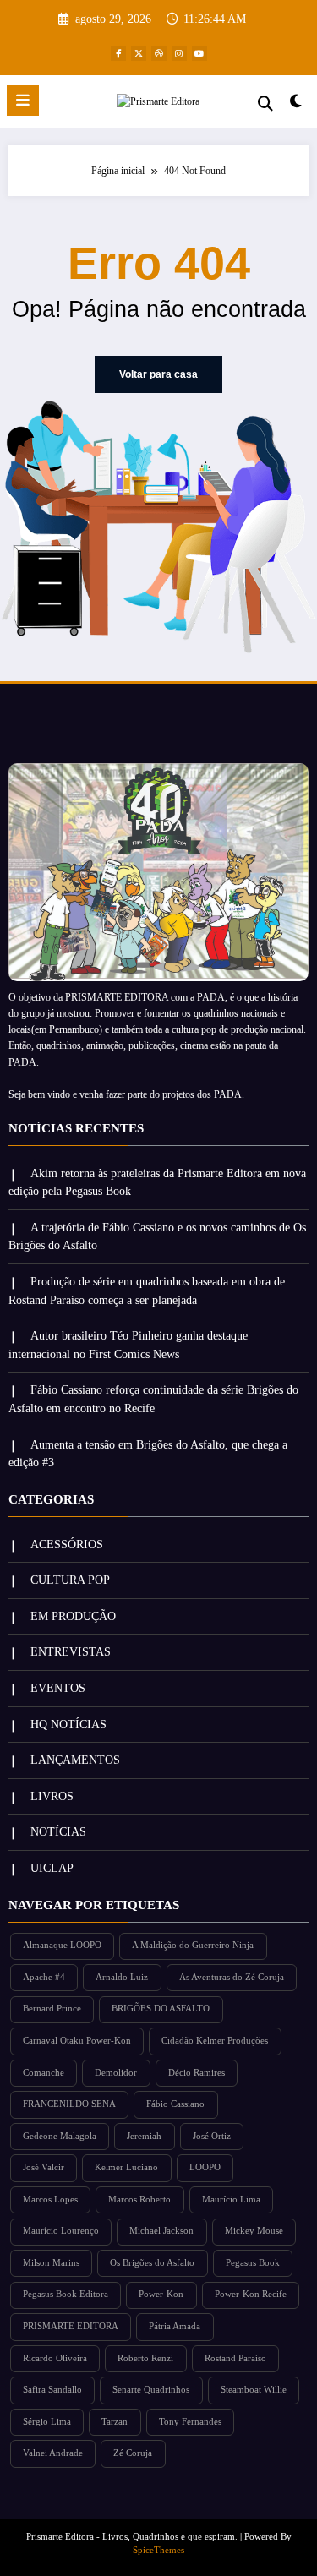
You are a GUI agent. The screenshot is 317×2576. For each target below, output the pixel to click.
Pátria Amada (175, 2326)
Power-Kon (161, 2294)
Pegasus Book (253, 2263)
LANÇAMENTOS (75, 1760)
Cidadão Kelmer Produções (215, 2041)
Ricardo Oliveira (55, 2358)
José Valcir (44, 2167)
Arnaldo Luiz (122, 1977)
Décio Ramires (197, 2073)
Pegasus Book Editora (66, 2294)
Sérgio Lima (47, 2422)
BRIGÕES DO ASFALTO (161, 2008)
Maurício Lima (231, 2199)
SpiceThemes (158, 2550)
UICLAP (52, 1868)
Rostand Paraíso (235, 2358)
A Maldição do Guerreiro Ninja (193, 1945)
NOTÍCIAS (58, 1832)
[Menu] (23, 101)
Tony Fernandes (190, 2422)
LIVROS (52, 1796)
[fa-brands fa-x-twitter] (139, 53)
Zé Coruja (133, 2453)
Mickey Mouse (254, 2231)
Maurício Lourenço (61, 2231)
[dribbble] (159, 53)
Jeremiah (144, 2136)
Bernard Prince (52, 2008)
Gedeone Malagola (60, 2136)
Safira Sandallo (52, 2390)
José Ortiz (212, 2136)
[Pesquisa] (265, 104)
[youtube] (199, 53)
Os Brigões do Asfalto (152, 2263)
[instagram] (179, 53)
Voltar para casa (158, 374)
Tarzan (115, 2422)
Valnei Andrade (53, 2453)
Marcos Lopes (50, 2199)
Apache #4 (44, 1977)
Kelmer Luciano (126, 2167)
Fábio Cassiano (175, 2104)
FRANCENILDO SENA (69, 2104)
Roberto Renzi (145, 2358)
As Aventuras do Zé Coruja (232, 1977)
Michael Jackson (161, 2231)
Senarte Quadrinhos (151, 2390)
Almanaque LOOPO (62, 1945)
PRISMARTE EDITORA (71, 2326)
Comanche (44, 2073)
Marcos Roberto (139, 2199)
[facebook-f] (118, 53)
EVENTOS (58, 1688)
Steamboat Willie (254, 2390)
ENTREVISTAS (71, 1652)
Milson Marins (51, 2263)
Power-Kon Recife (251, 2294)
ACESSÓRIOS (67, 1545)
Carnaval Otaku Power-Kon (77, 2041)
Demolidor (116, 2073)
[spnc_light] (296, 105)
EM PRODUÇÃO (73, 1616)
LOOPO (205, 2167)
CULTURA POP (70, 1580)
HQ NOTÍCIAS (68, 1725)
